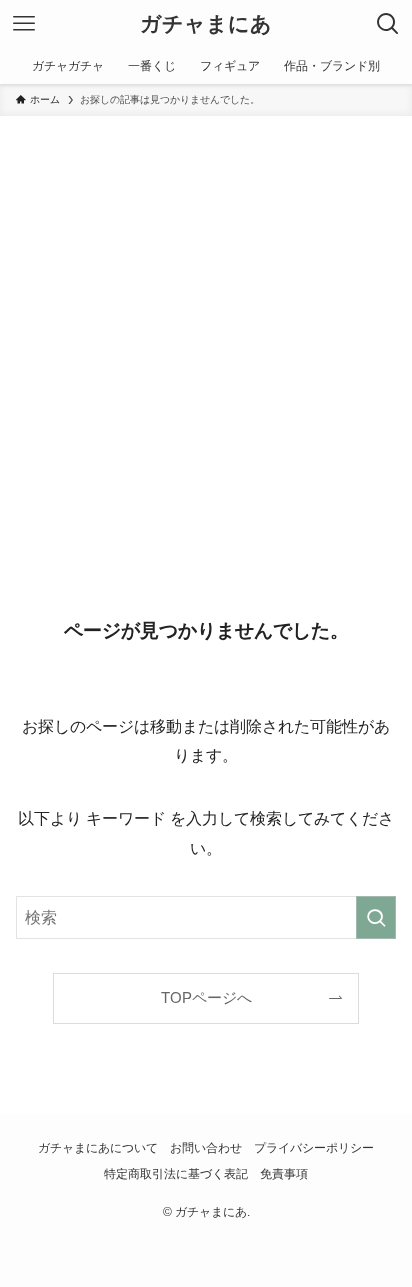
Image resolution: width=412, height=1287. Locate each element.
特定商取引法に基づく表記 (176, 1174)
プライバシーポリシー (314, 1148)
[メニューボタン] (24, 24)
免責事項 (284, 1174)
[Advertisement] (206, 332)
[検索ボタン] (388, 24)
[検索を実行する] (376, 917)
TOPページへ (206, 998)
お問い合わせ (206, 1148)
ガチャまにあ (206, 24)
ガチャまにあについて (98, 1148)
